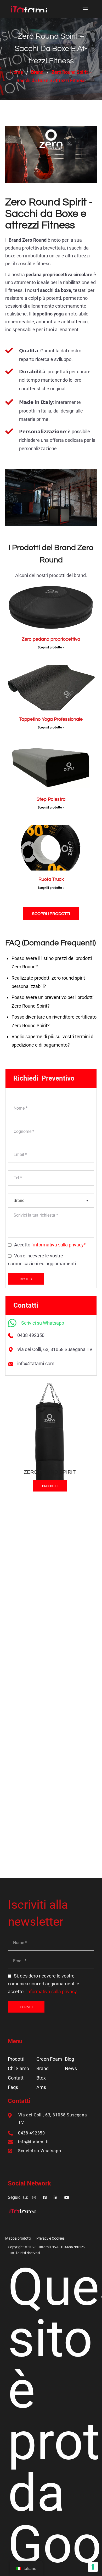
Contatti (16, 2078)
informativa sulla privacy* (59, 1245)
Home (17, 72)
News (71, 2068)
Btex (41, 2078)
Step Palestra (51, 799)
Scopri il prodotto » (51, 647)
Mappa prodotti (18, 2238)
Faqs (13, 2087)
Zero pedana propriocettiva (51, 639)
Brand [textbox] (19, 1201)
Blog (69, 2059)
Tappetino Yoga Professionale (51, 719)
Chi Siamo (18, 2068)
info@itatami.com (36, 1363)
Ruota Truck (51, 879)
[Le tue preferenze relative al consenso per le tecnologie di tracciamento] (93, 2567)
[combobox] (51, 1201)
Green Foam (49, 2059)
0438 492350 (31, 1335)
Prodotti (16, 2059)
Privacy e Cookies (50, 2238)
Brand (37, 72)
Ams (41, 2087)
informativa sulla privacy (52, 1992)
